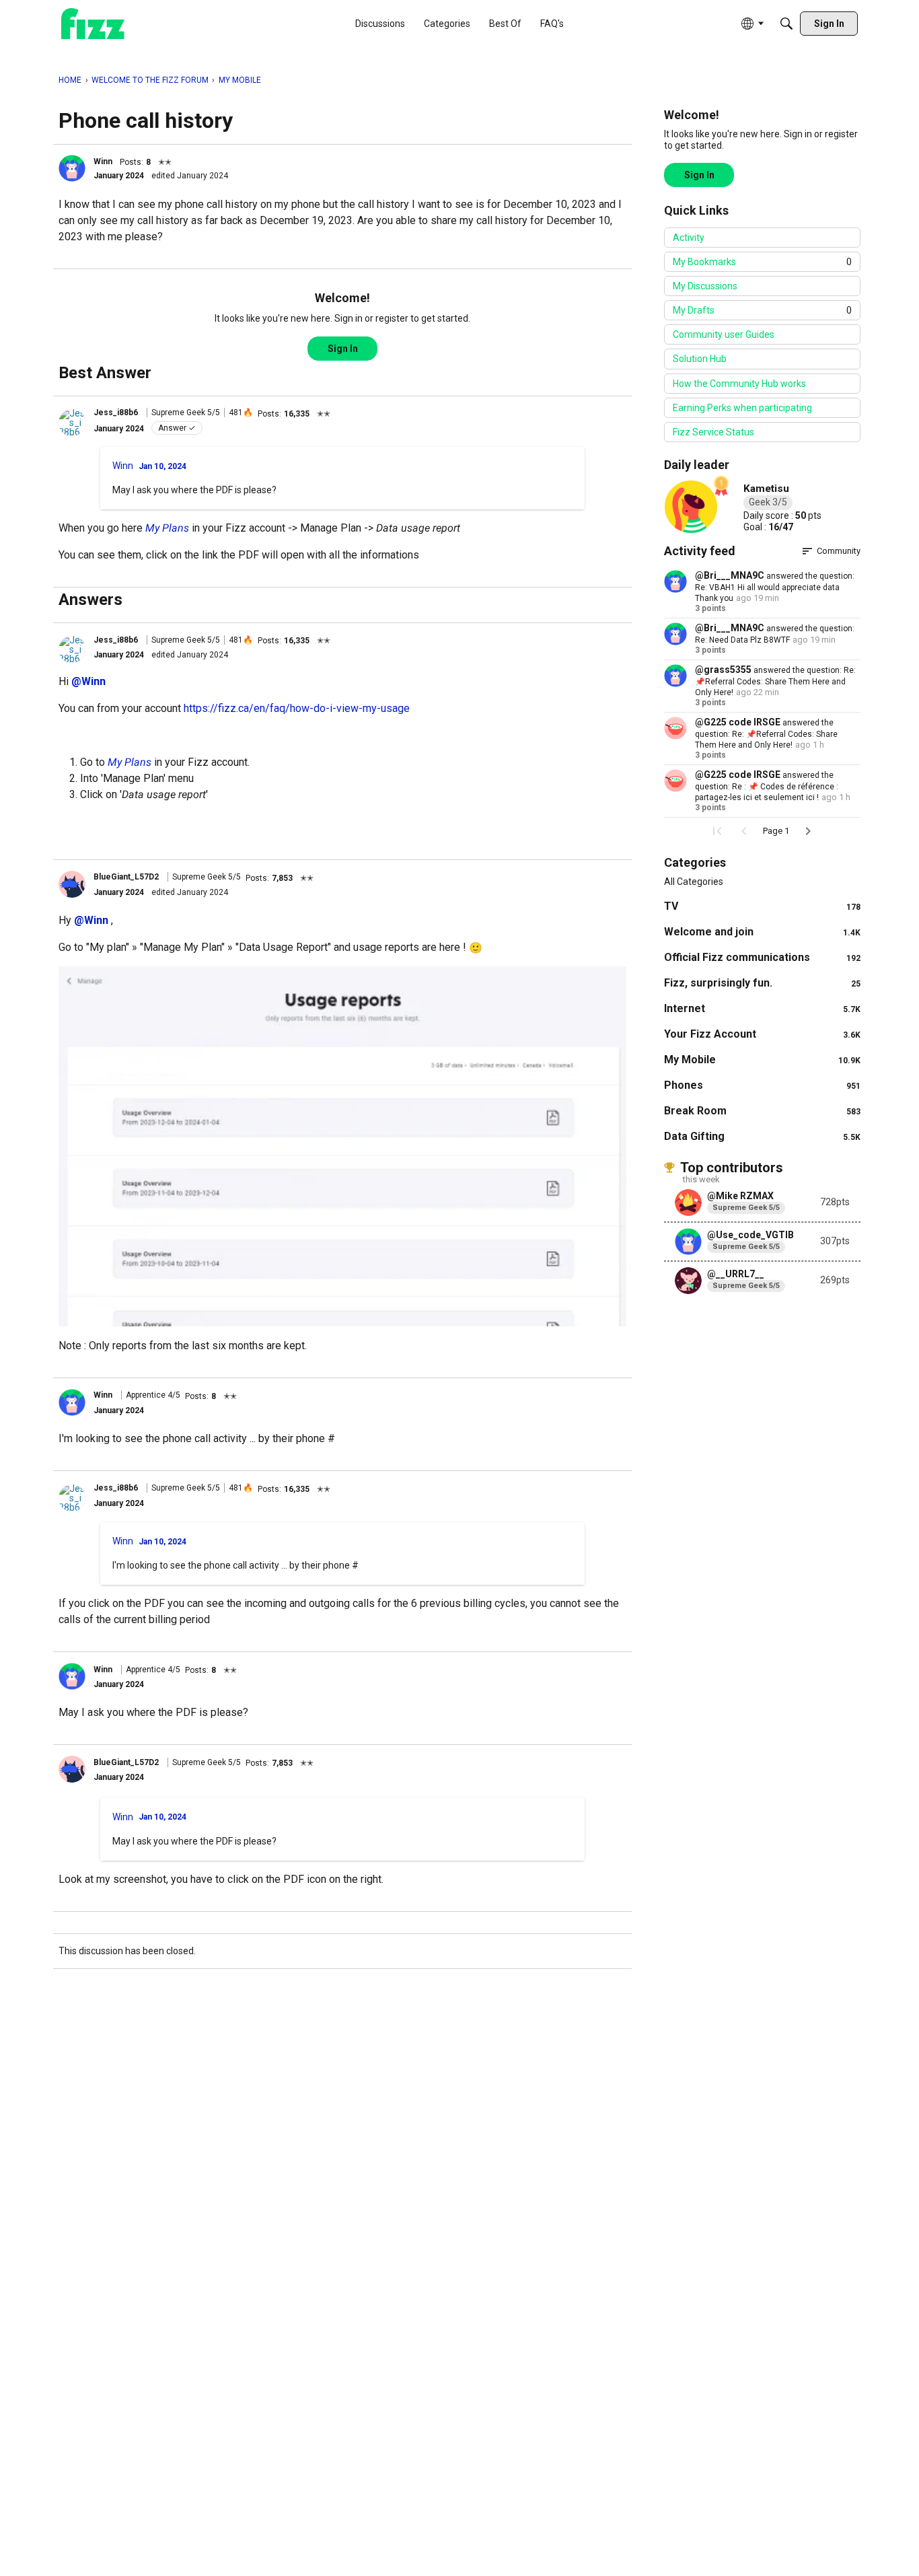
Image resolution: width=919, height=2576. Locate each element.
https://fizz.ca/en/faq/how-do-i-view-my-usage (297, 708)
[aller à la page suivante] (808, 831)
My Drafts (762, 310)
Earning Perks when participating (742, 408)
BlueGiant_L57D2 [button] (126, 877)
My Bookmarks (762, 262)
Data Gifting (762, 1136)
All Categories (694, 882)
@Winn (88, 681)
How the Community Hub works (739, 384)
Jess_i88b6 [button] (116, 413)
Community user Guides (724, 334)
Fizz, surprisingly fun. (762, 983)
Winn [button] (103, 162)
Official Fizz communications (762, 957)
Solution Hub (700, 359)
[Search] (786, 24)
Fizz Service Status (713, 432)
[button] (72, 168)
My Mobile (762, 1060)
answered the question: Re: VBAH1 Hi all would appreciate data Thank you (775, 587)
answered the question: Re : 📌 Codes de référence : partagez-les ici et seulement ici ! (767, 786)
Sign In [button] (343, 349)
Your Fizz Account (762, 1034)
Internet (762, 1008)
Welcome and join (762, 932)
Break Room (762, 1111)
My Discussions (705, 286)
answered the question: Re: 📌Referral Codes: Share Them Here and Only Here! (775, 681)
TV (762, 906)
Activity (689, 238)
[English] (93, 24)
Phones (762, 1085)
